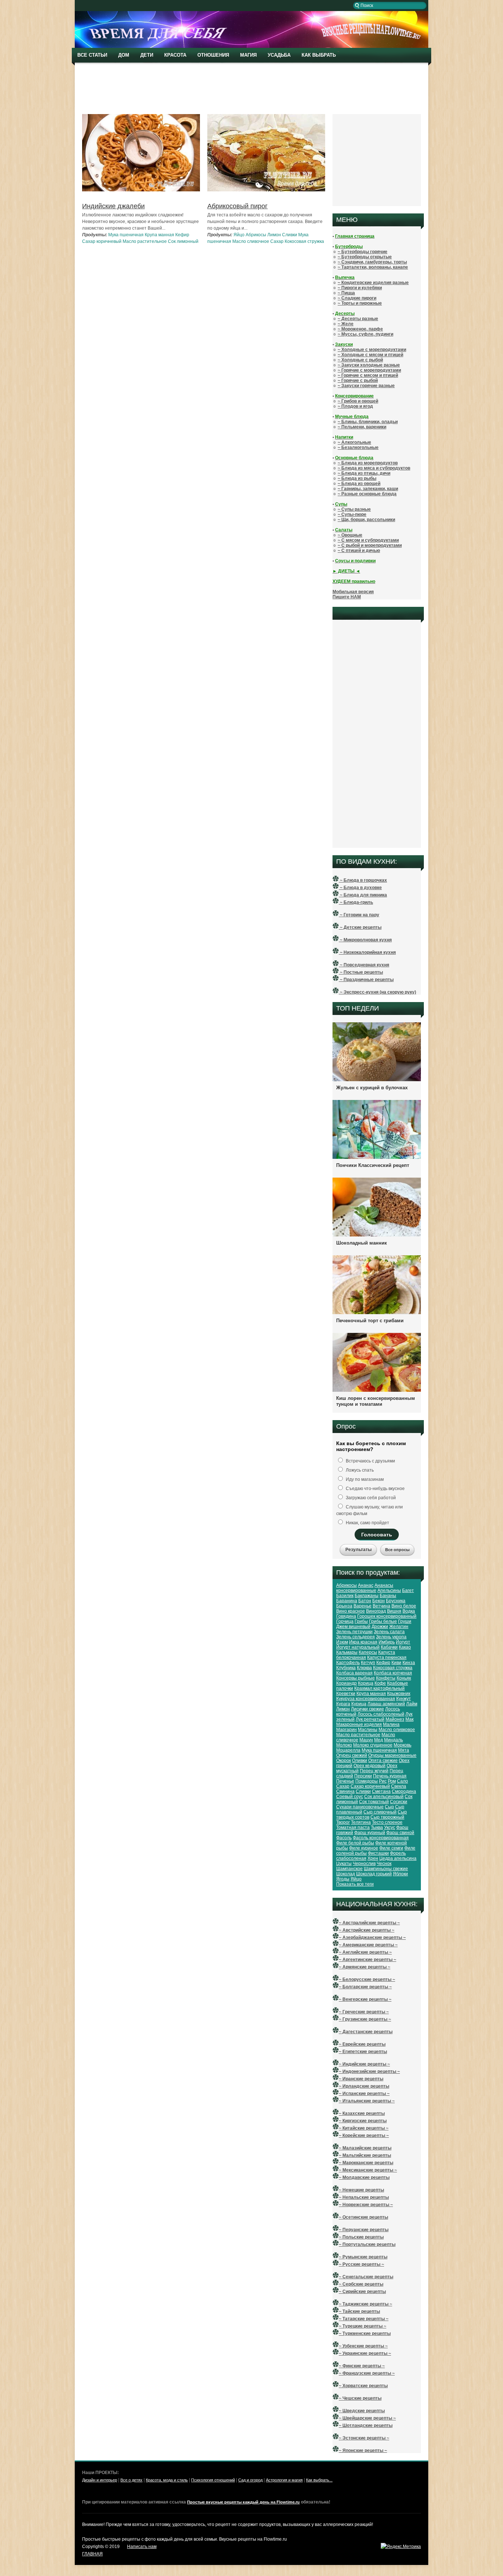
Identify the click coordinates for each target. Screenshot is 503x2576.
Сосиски (399, 1802)
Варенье (363, 1606)
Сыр (389, 1807)
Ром (392, 1781)
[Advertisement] (253, 88)
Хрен (373, 1858)
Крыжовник (399, 1694)
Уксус (390, 1827)
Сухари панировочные (360, 1807)
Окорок (344, 1761)
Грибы (361, 1621)
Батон (365, 1601)
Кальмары (347, 1652)
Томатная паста (353, 1827)
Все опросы (397, 1550)
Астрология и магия (284, 2480)
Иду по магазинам (364, 1479)
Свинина (345, 1791)
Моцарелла (348, 1750)
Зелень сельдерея (356, 1637)
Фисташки (378, 1853)
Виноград (376, 1611)
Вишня (394, 1611)
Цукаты (344, 1864)
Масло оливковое (397, 1730)
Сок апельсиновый (384, 1797)
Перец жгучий (374, 1771)
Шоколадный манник (362, 1243)
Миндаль (393, 1740)
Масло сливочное (251, 241)
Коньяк (404, 1678)
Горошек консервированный (387, 1616)
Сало (402, 1781)
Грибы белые (383, 1621)
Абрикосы (256, 235)
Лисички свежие (367, 1709)
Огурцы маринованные (392, 1755)
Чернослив (364, 1864)
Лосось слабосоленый (381, 1714)
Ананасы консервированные (365, 1588)
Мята (404, 1750)
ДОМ (124, 55)
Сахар (277, 241)
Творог (343, 1822)
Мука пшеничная (126, 235)
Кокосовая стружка (304, 241)
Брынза (344, 1606)
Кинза (409, 1663)
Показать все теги (355, 1884)
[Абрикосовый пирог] (266, 190)
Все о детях (131, 2480)
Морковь (402, 1745)
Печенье (345, 1781)
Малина (391, 1724)
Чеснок (384, 1864)
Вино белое (404, 1606)
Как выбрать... (319, 2480)
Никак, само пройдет (367, 1523)
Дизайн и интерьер (100, 2480)
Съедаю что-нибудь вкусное (375, 1489)
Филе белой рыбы (355, 1843)
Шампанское (349, 1869)
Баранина (347, 1601)
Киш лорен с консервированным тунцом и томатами (376, 1401)
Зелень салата (389, 1632)
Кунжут (404, 1699)
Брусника (396, 1601)
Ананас (366, 1585)
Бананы (388, 1596)
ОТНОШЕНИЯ (213, 55)
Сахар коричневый (102, 241)
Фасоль (344, 1838)
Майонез (395, 1719)
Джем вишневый (353, 1627)
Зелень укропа (391, 1637)
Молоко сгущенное (373, 1745)
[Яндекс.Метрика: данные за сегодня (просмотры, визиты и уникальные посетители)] (401, 2547)
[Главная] (251, 46)
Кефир (182, 235)
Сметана (381, 1791)
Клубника (346, 1668)
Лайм (412, 1704)
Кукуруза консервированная (366, 1699)
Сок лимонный (183, 241)
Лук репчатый (370, 1719)
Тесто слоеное (387, 1822)
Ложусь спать (359, 1470)
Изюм (342, 1642)
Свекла (399, 1786)
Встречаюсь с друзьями (370, 1461)
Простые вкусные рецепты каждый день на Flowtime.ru (243, 2502)
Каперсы (368, 1652)
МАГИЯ (248, 55)
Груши (405, 1621)
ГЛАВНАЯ (92, 2554)
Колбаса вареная (354, 1673)
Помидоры (367, 1781)
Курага (343, 1704)
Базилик (345, 1596)
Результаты (358, 1550)
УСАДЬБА (279, 55)
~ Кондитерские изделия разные (373, 283)
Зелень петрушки (354, 1632)
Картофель (348, 1663)
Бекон (379, 1601)
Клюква (364, 1668)
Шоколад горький (374, 1874)
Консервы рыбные (356, 1678)
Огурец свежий (352, 1755)
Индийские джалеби (113, 206)
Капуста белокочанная (366, 1655)
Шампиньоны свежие (386, 1869)
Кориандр (347, 1683)
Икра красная (363, 1642)
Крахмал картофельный (379, 1688)
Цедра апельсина (398, 1858)
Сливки (290, 235)
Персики (363, 1776)
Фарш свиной (400, 1833)
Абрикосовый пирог (238, 206)
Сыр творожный (387, 1817)
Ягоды (343, 1879)
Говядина (346, 1616)
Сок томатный (374, 1802)
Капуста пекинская (387, 1657)
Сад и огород (250, 2480)
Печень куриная (390, 1776)
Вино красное (351, 1611)
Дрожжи (380, 1627)
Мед (379, 1740)
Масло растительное (145, 241)
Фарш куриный (370, 1833)
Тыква (377, 1827)
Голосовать (377, 1535)
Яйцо (239, 235)
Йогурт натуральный (358, 1647)
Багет (408, 1590)
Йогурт (403, 1642)
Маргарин (347, 1730)
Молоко (344, 1745)
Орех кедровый (370, 1766)
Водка (409, 1611)
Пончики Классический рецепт (373, 1165)
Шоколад (346, 1874)
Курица (359, 1704)
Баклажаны (367, 1596)
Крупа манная (159, 235)
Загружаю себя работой (370, 1498)
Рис (383, 1781)
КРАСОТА (175, 55)
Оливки (360, 1761)
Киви (396, 1663)
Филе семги (391, 1848)
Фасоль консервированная (381, 1838)
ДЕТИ (147, 55)
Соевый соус (350, 1797)
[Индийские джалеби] (141, 191)
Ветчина (381, 1606)
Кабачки (389, 1647)
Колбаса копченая (393, 1673)
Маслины (368, 1730)
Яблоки (400, 1874)
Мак (409, 1719)
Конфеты (386, 1678)
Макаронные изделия (359, 1724)
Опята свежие (383, 1761)
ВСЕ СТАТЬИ (92, 55)
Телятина (361, 1822)
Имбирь (387, 1642)
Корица (366, 1683)
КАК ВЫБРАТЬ (319, 55)
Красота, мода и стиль (167, 2480)
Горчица (345, 1621)
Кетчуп (368, 1663)
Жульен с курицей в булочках (372, 1088)
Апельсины (389, 1590)
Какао (405, 1647)
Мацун (366, 1740)
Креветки (346, 1694)
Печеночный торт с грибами (370, 1321)
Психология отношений (213, 2480)
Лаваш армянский (386, 1704)
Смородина (404, 1791)
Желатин (399, 1627)
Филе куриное (364, 1848)
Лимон (274, 235)
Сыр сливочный (380, 1812)
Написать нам (142, 2547)
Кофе (380, 1683)
